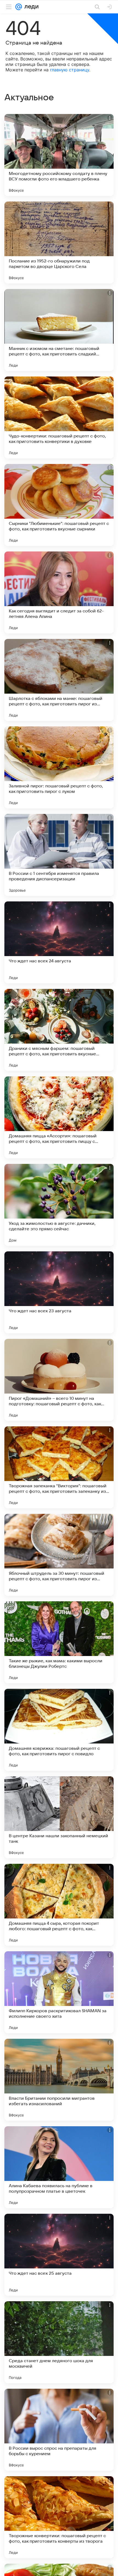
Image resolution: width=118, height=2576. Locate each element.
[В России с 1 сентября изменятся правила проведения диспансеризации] (59, 855)
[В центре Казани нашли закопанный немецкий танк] (59, 1817)
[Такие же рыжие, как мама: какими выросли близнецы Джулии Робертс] (59, 1642)
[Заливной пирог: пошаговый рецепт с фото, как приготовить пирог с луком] (59, 767)
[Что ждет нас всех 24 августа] (59, 942)
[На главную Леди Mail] (30, 7)
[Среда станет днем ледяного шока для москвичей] (59, 2342)
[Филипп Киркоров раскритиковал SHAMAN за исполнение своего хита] (59, 1992)
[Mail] (19, 7)
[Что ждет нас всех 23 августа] (59, 1292)
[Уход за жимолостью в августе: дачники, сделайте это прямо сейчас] (59, 1205)
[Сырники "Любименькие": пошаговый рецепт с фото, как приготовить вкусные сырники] (59, 505)
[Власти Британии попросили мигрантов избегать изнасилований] (59, 2080)
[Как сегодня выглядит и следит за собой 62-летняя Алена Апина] (59, 592)
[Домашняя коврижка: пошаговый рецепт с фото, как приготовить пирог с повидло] (59, 1730)
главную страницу (70, 70)
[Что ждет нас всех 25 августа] (59, 2255)
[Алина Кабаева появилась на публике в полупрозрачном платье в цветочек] (59, 2167)
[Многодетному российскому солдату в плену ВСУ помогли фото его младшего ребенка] (59, 155)
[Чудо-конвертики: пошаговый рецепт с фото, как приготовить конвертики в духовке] (59, 417)
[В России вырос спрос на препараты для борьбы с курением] (59, 2430)
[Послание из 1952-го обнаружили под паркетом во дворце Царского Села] (59, 243)
